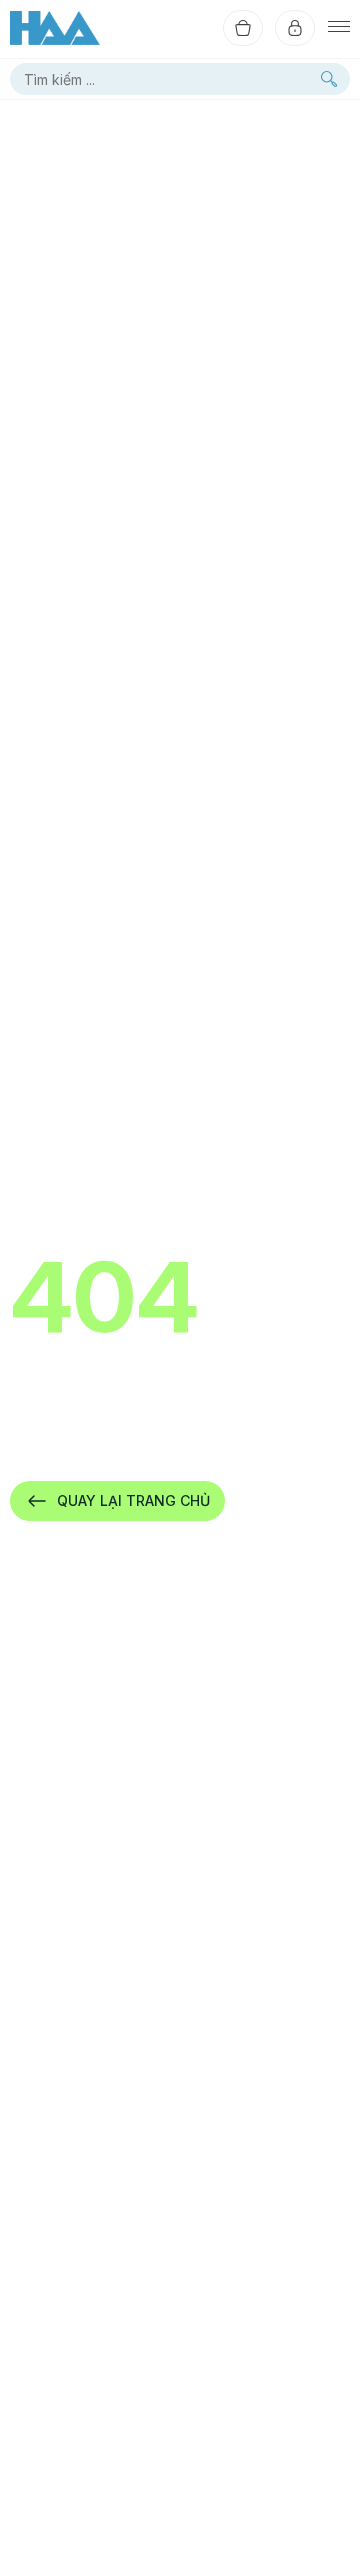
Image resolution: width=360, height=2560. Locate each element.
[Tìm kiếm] (329, 79)
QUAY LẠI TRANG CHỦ (133, 1500)
